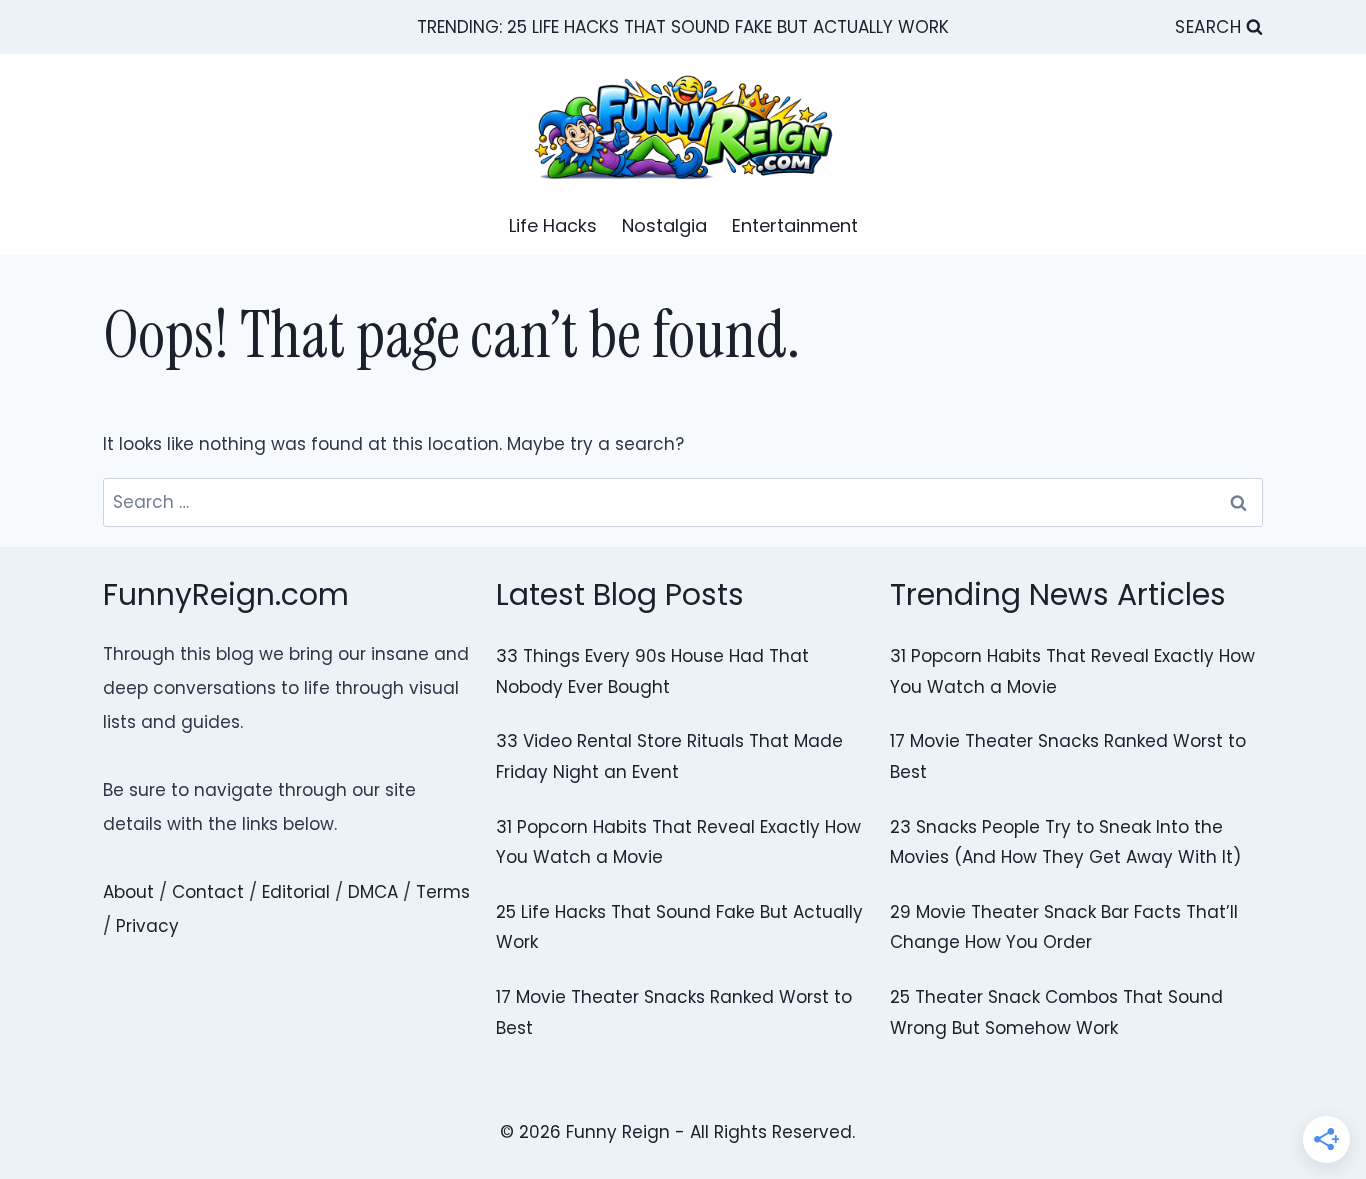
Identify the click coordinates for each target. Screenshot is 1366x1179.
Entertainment (795, 225)
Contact (208, 892)
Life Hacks (553, 225)
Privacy (147, 926)
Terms (443, 892)
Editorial (296, 892)
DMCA (373, 892)
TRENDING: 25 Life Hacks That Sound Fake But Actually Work (683, 27)
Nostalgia (664, 225)
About (128, 892)
